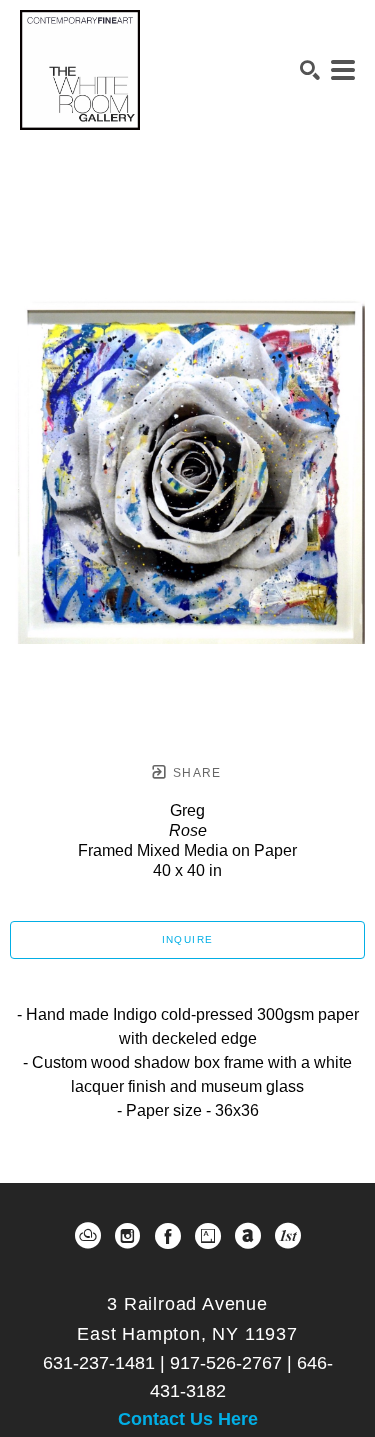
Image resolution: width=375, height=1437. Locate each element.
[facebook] (168, 1236)
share (195, 773)
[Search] (310, 70)
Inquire (188, 939)
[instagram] (128, 1236)
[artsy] (208, 1236)
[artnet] (248, 1236)
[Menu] (343, 70)
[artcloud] (88, 1236)
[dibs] (288, 1236)
